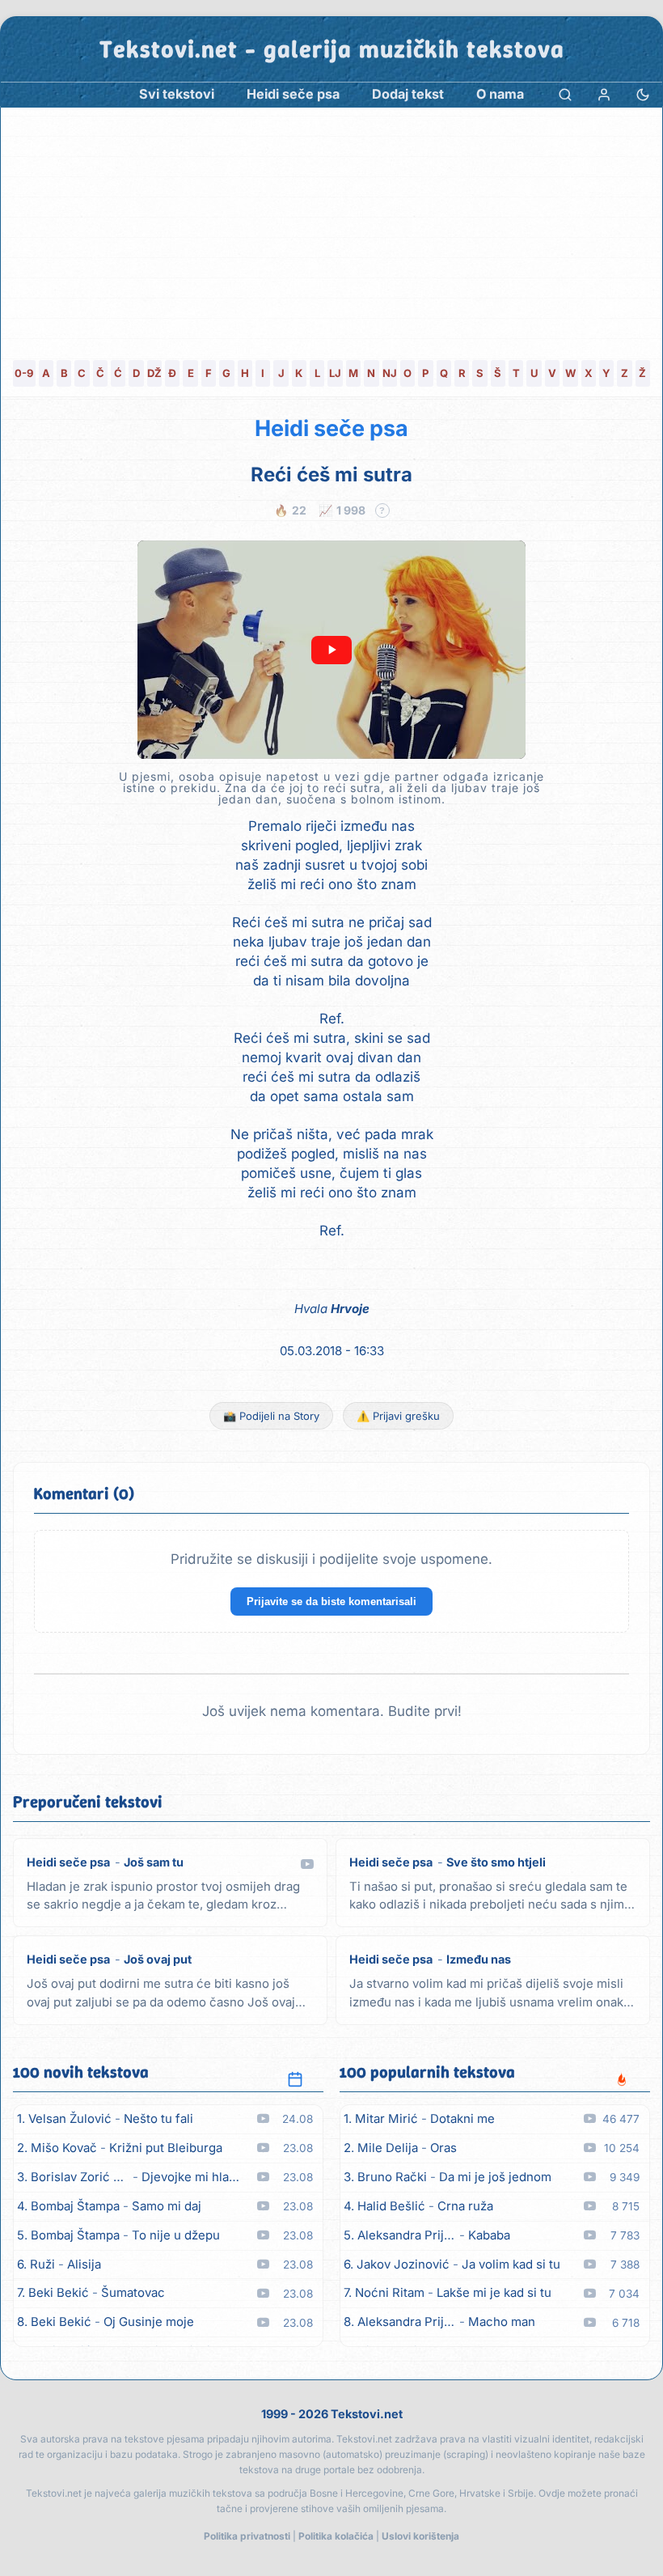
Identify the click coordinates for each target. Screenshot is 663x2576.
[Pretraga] (565, 94)
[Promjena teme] (643, 94)
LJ (335, 373)
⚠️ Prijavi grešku (398, 1416)
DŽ (154, 373)
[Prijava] (604, 94)
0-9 (24, 373)
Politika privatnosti (247, 2536)
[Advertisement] (331, 229)
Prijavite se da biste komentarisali (331, 1602)
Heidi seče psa (331, 428)
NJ (390, 373)
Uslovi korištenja (420, 2536)
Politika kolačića (336, 2536)
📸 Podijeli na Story (271, 1416)
